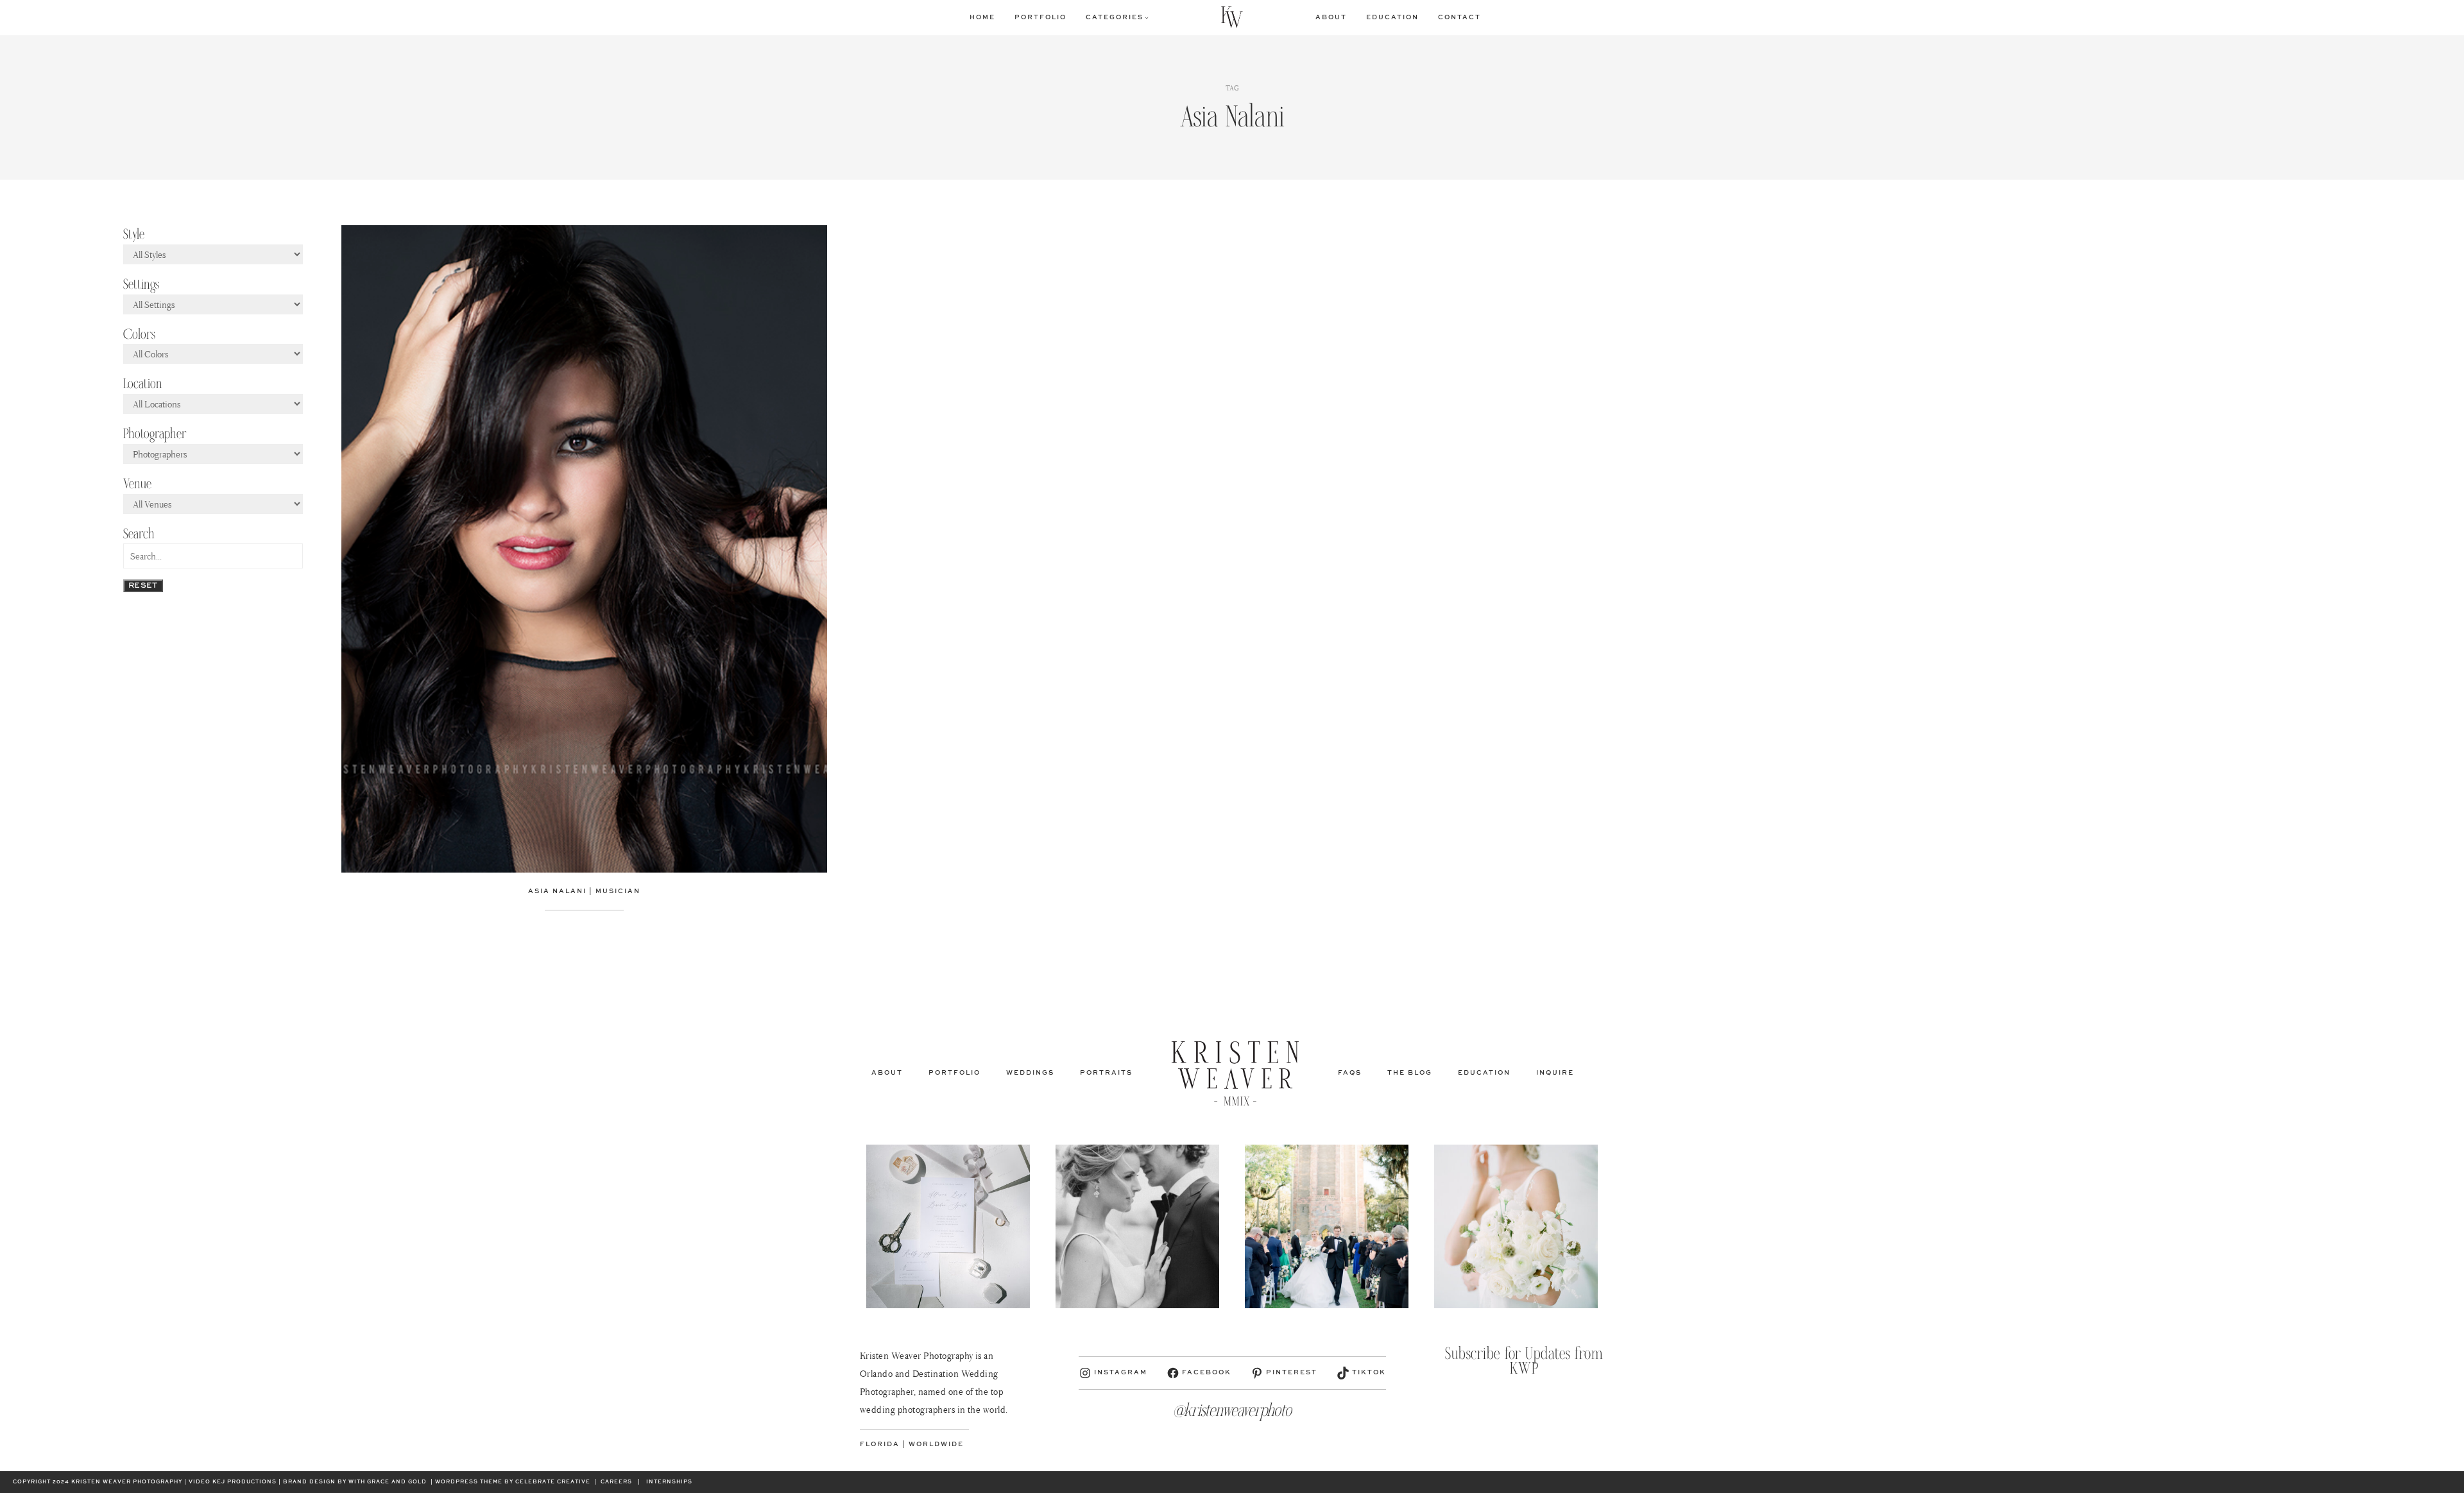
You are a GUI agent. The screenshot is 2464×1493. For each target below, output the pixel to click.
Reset (143, 586)
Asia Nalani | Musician (584, 891)
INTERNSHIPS (669, 1482)
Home (982, 17)
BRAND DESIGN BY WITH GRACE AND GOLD (355, 1482)
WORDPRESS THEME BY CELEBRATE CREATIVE (513, 1482)
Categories (1115, 17)
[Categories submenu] (1147, 17)
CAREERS (616, 1482)
